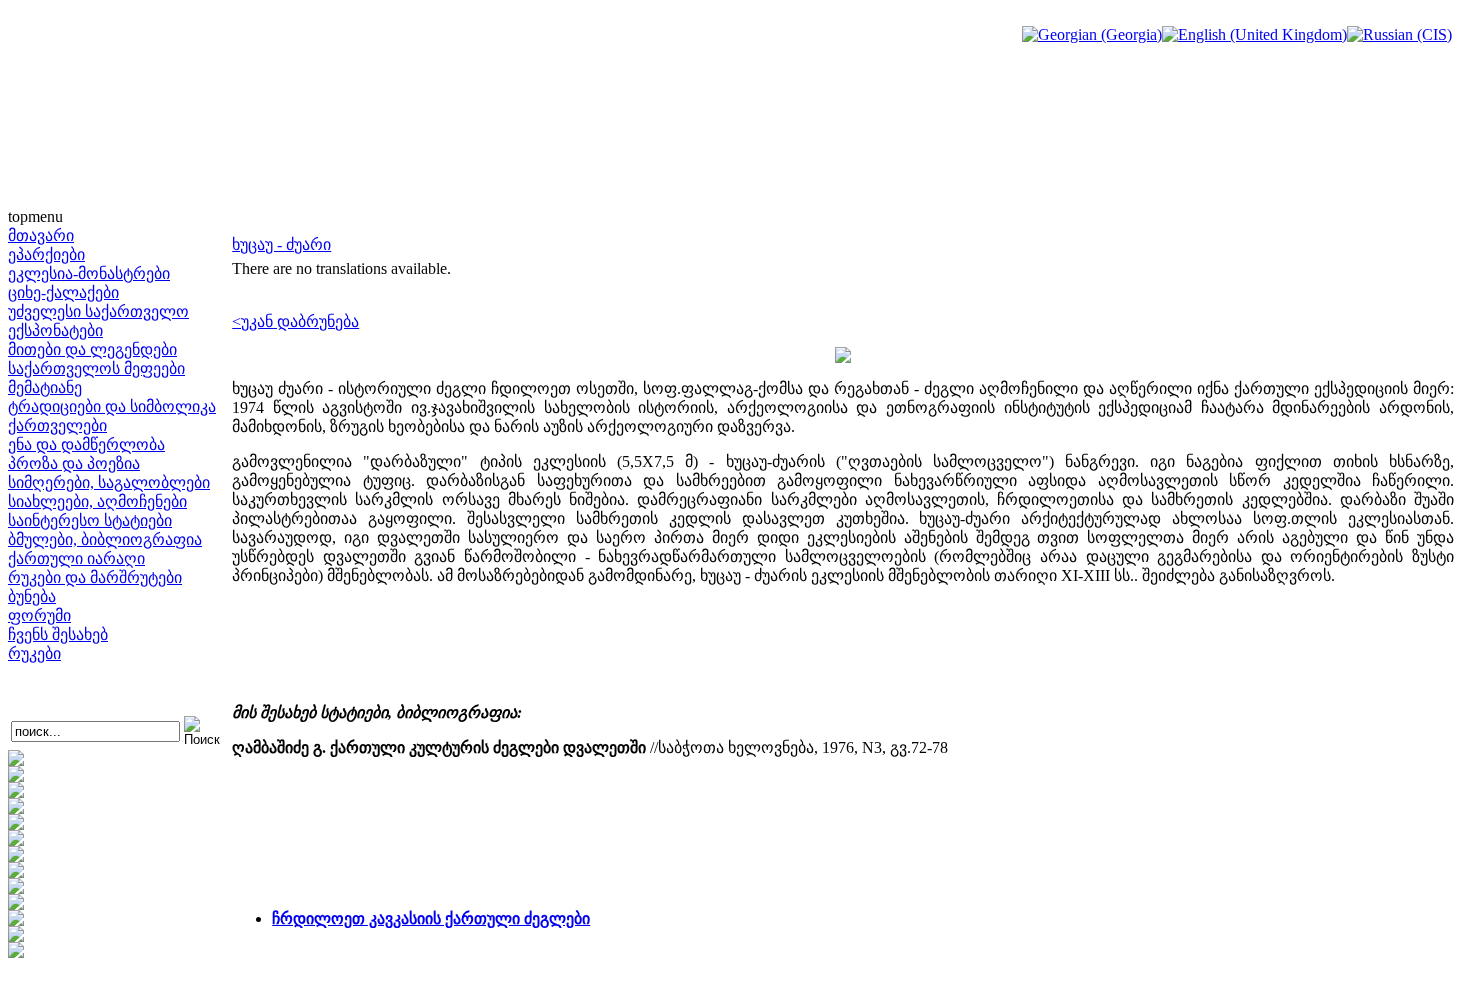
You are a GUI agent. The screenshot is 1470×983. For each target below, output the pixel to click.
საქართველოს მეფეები (96, 368)
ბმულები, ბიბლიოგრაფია (105, 539)
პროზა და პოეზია (74, 463)
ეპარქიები (46, 254)
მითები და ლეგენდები (92, 349)
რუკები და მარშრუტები (95, 577)
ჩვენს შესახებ (58, 634)
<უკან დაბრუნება (295, 321)
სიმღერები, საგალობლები (109, 482)
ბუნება (32, 596)
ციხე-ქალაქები (63, 292)
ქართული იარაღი (76, 558)
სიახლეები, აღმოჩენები (97, 501)
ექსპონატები (55, 330)
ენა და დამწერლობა (86, 444)
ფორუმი (39, 615)
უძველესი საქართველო (98, 311)
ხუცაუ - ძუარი (281, 244)
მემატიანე (45, 387)
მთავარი (41, 235)
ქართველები (57, 425)
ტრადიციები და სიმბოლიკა (112, 406)
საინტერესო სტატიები (90, 520)
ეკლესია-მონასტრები (89, 273)
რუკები (34, 653)
